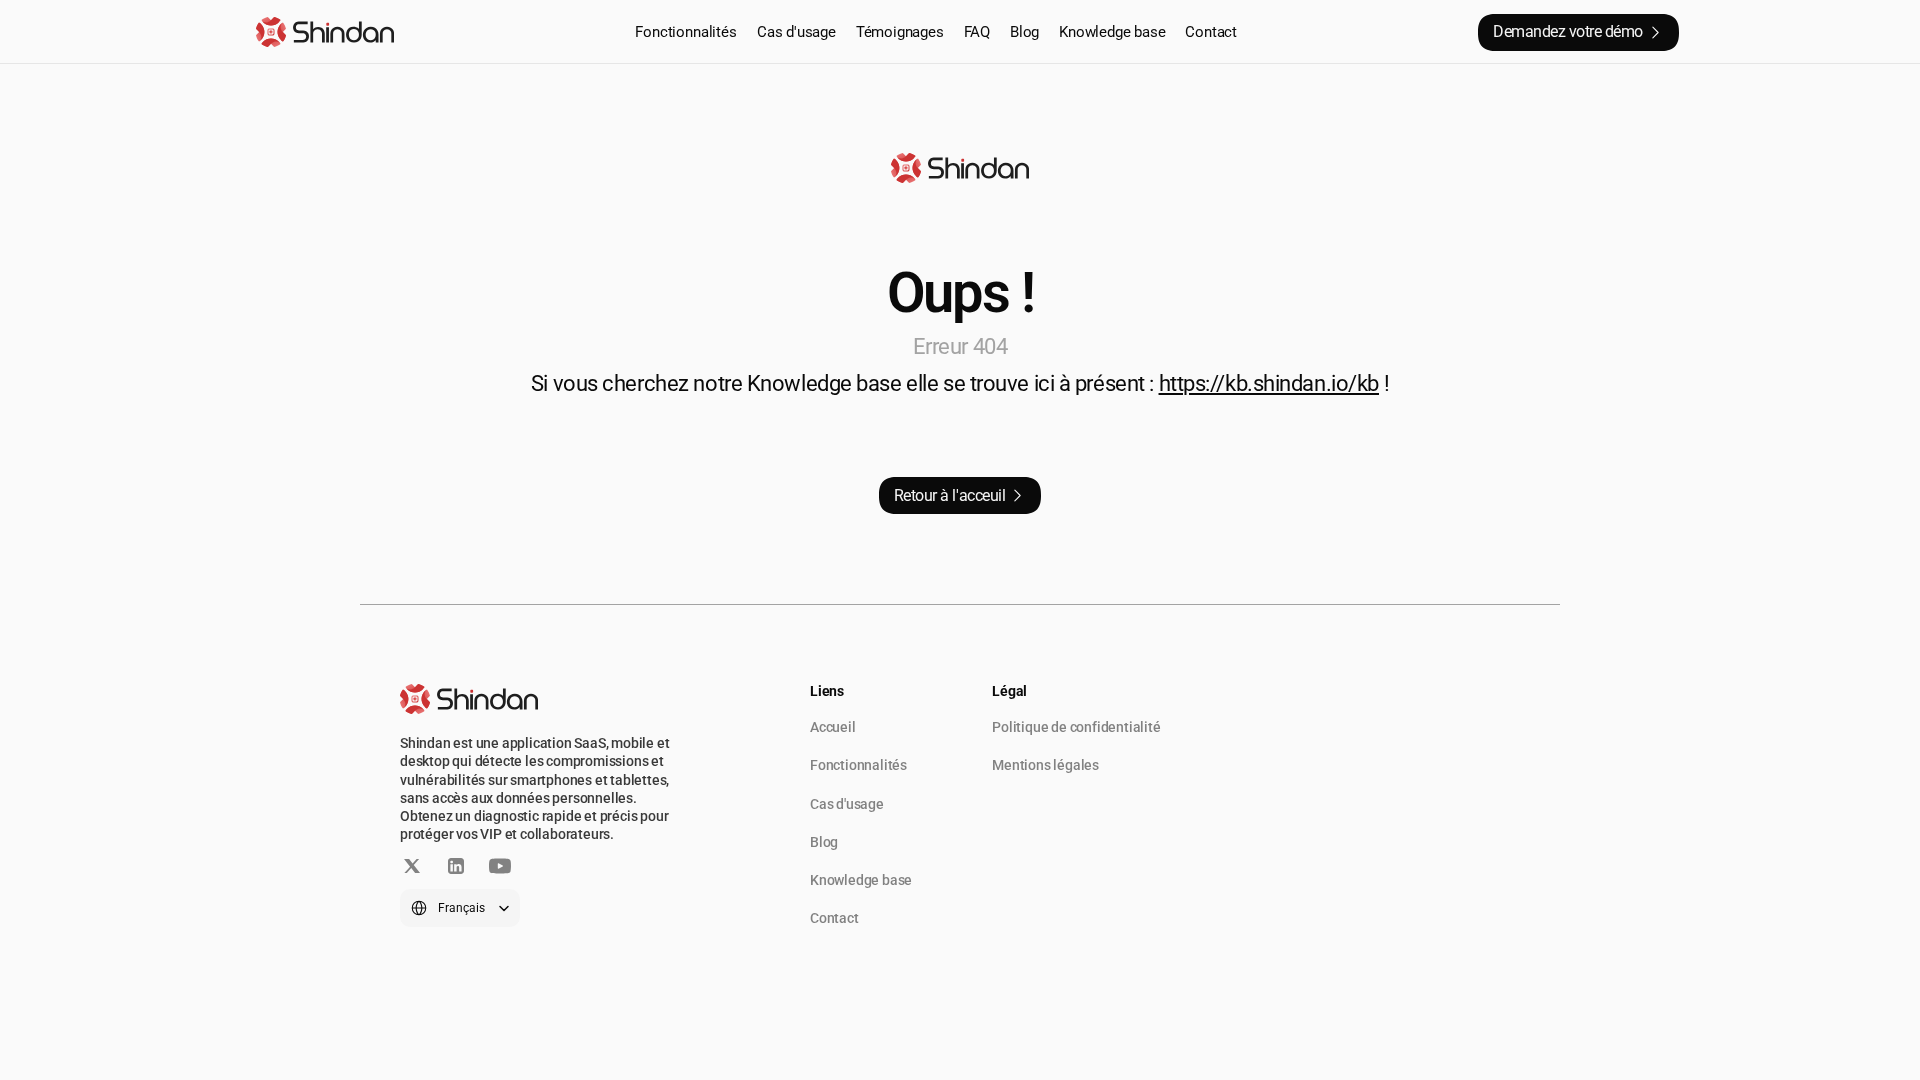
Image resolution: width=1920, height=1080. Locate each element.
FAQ (977, 32)
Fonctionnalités (686, 32)
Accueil (833, 727)
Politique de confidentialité (1076, 727)
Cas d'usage (796, 32)
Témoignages (900, 32)
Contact (1211, 32)
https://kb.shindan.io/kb (1269, 383)
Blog (1024, 32)
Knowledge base (1112, 32)
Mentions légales (1045, 765)
